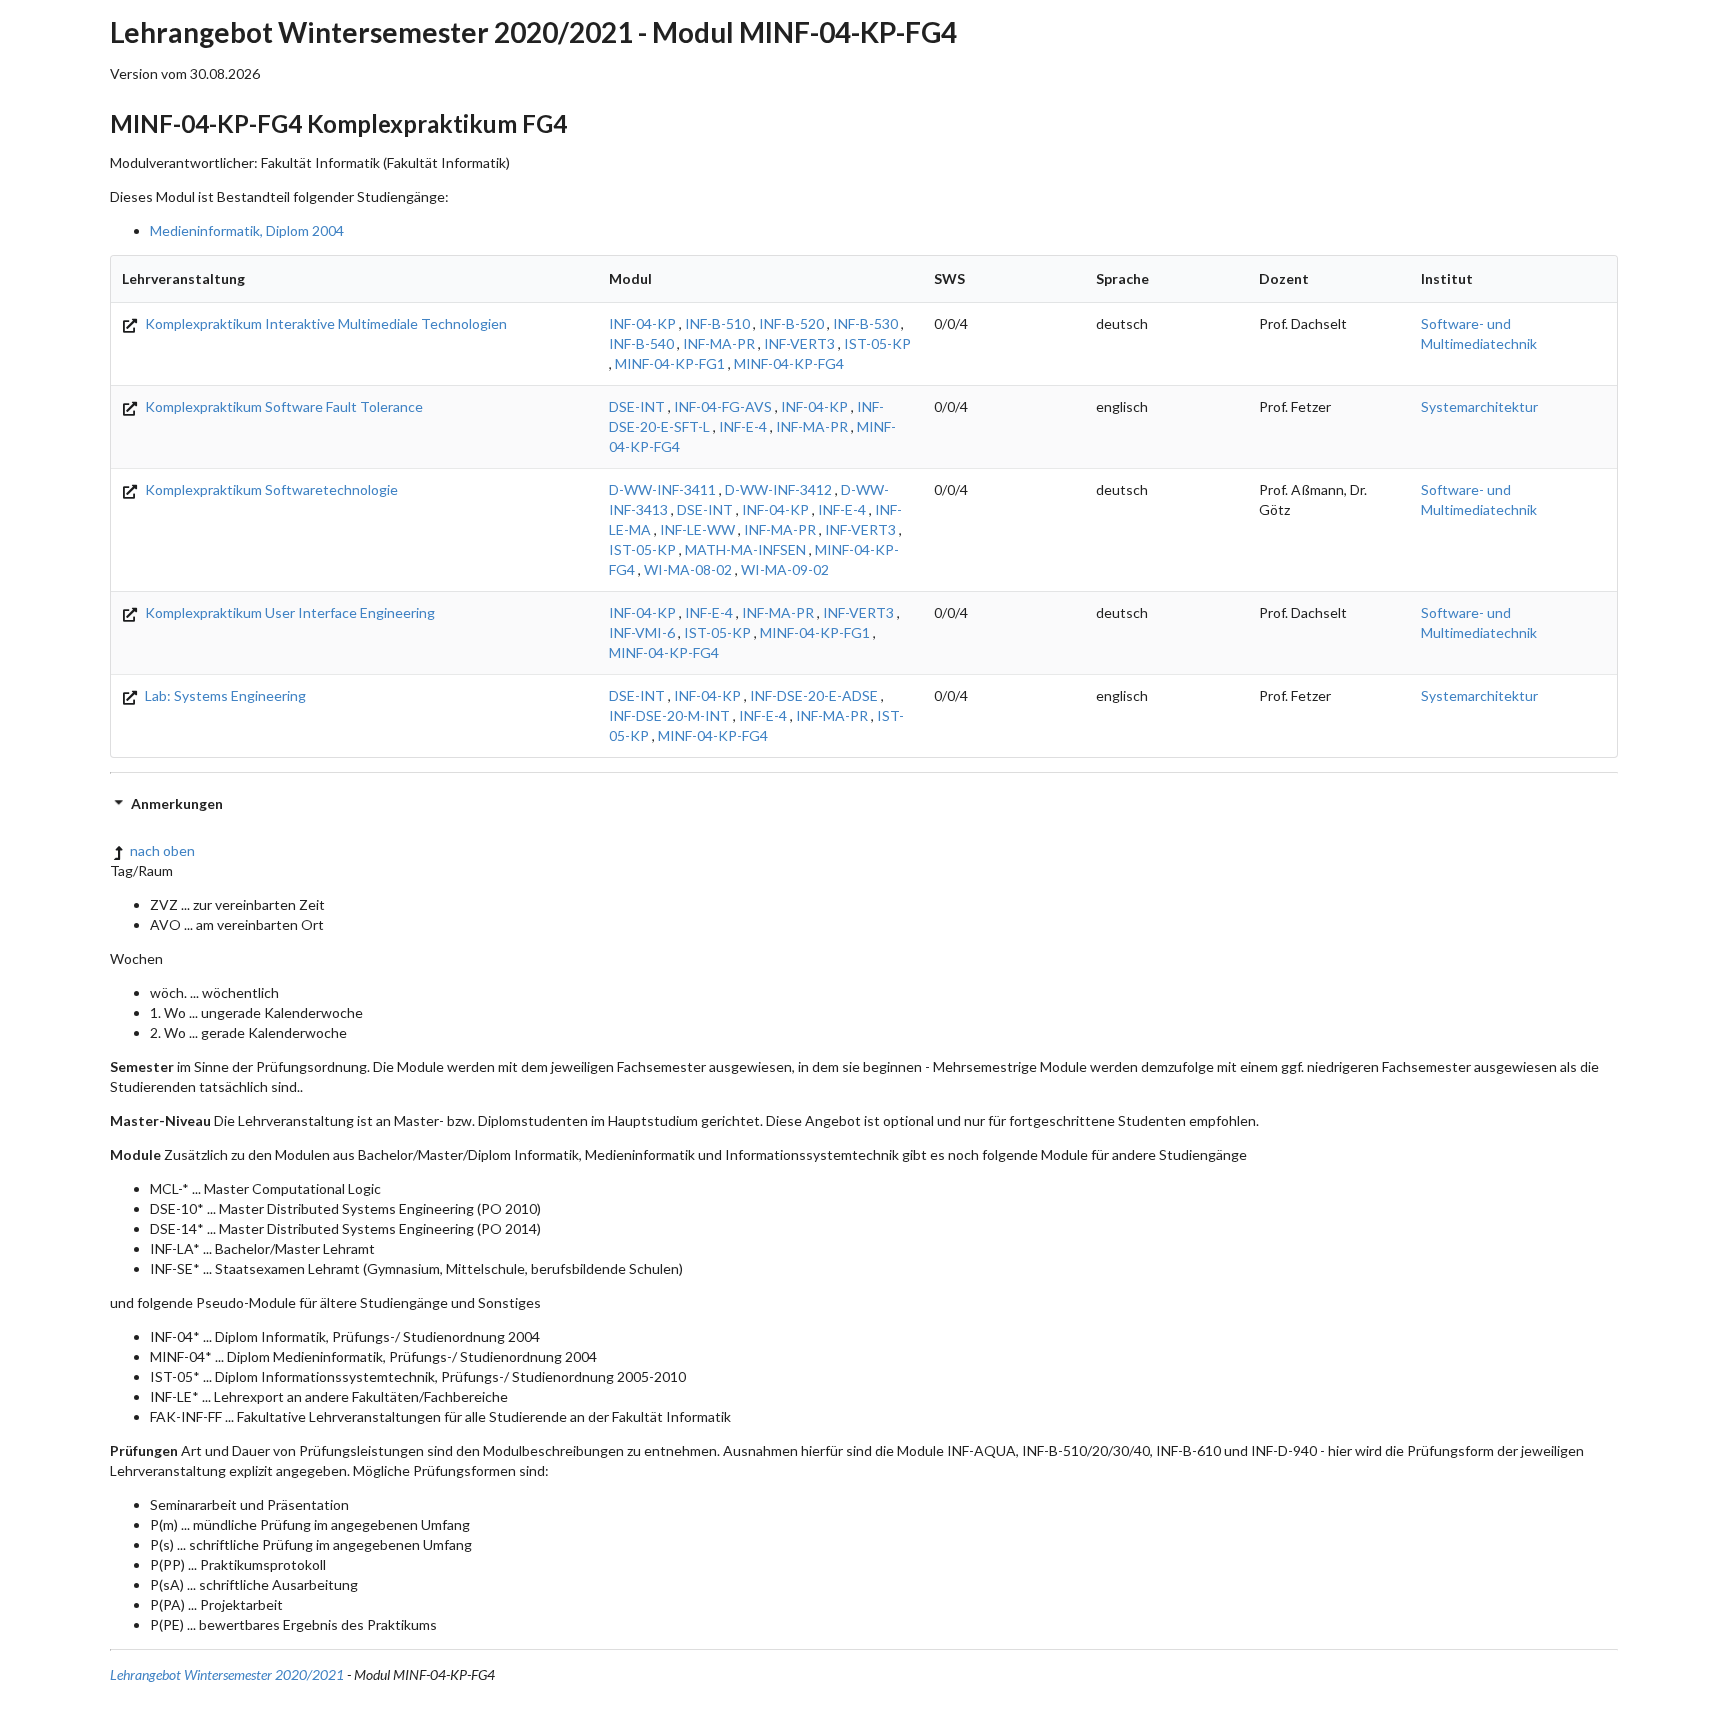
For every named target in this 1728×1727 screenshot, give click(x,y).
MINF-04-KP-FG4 (789, 363)
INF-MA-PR (719, 343)
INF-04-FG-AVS (723, 406)
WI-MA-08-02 (688, 569)
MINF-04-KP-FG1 (670, 363)
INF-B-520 (791, 323)
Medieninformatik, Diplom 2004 (247, 230)
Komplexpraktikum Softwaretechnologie (270, 489)
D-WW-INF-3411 (662, 489)
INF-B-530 (865, 323)
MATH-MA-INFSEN (745, 549)
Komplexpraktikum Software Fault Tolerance (282, 406)
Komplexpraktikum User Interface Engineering (288, 612)
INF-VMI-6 (642, 632)
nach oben (162, 850)
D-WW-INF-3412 (778, 489)
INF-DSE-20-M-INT (669, 715)
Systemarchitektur (1479, 406)
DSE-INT (637, 406)
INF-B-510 (717, 323)
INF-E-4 (743, 426)
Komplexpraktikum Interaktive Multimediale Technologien (324, 323)
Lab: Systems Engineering (224, 695)
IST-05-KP (877, 343)
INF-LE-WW (697, 529)
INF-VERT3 (799, 343)
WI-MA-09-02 (785, 569)
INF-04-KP (642, 323)
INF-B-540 (641, 343)
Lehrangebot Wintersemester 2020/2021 (227, 1674)
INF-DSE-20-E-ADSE (814, 695)
